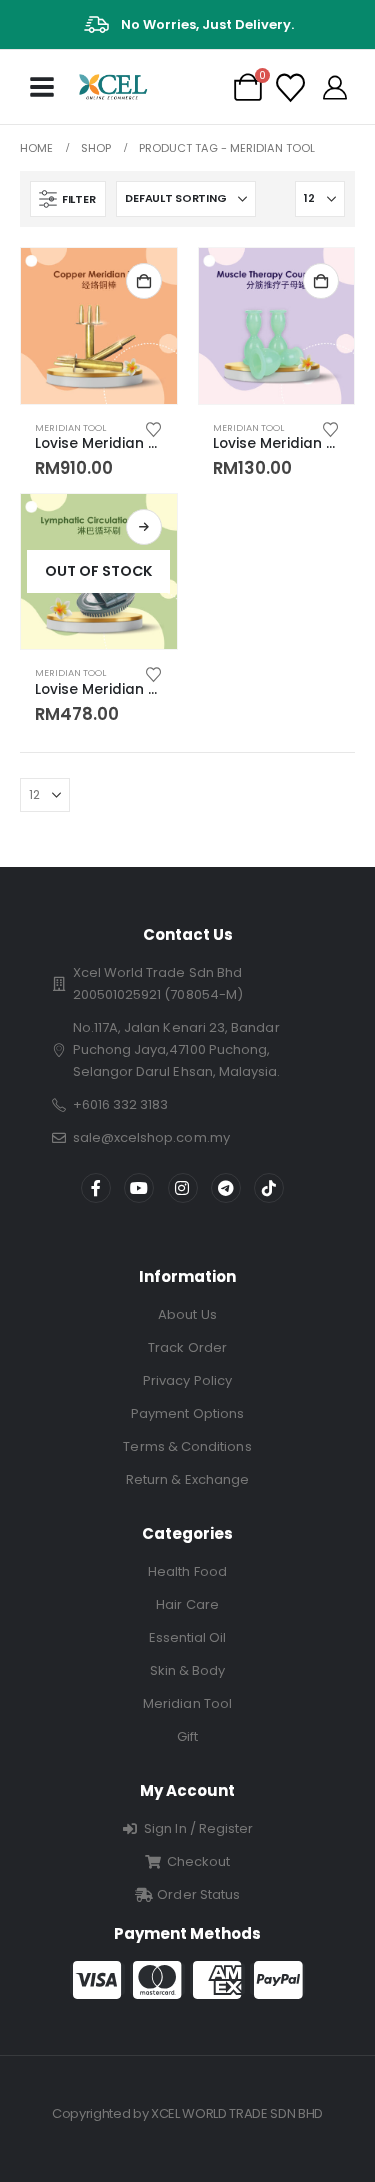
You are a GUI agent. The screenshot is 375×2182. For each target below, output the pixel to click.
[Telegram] (226, 1188)
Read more (144, 527)
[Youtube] (139, 1188)
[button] (68, 199)
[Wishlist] (290, 87)
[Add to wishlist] (153, 428)
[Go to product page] (99, 326)
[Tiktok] (269, 1188)
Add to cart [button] (144, 281)
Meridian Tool (70, 427)
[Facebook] (96, 1188)
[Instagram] (183, 1188)
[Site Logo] (112, 86)
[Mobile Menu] (42, 87)
